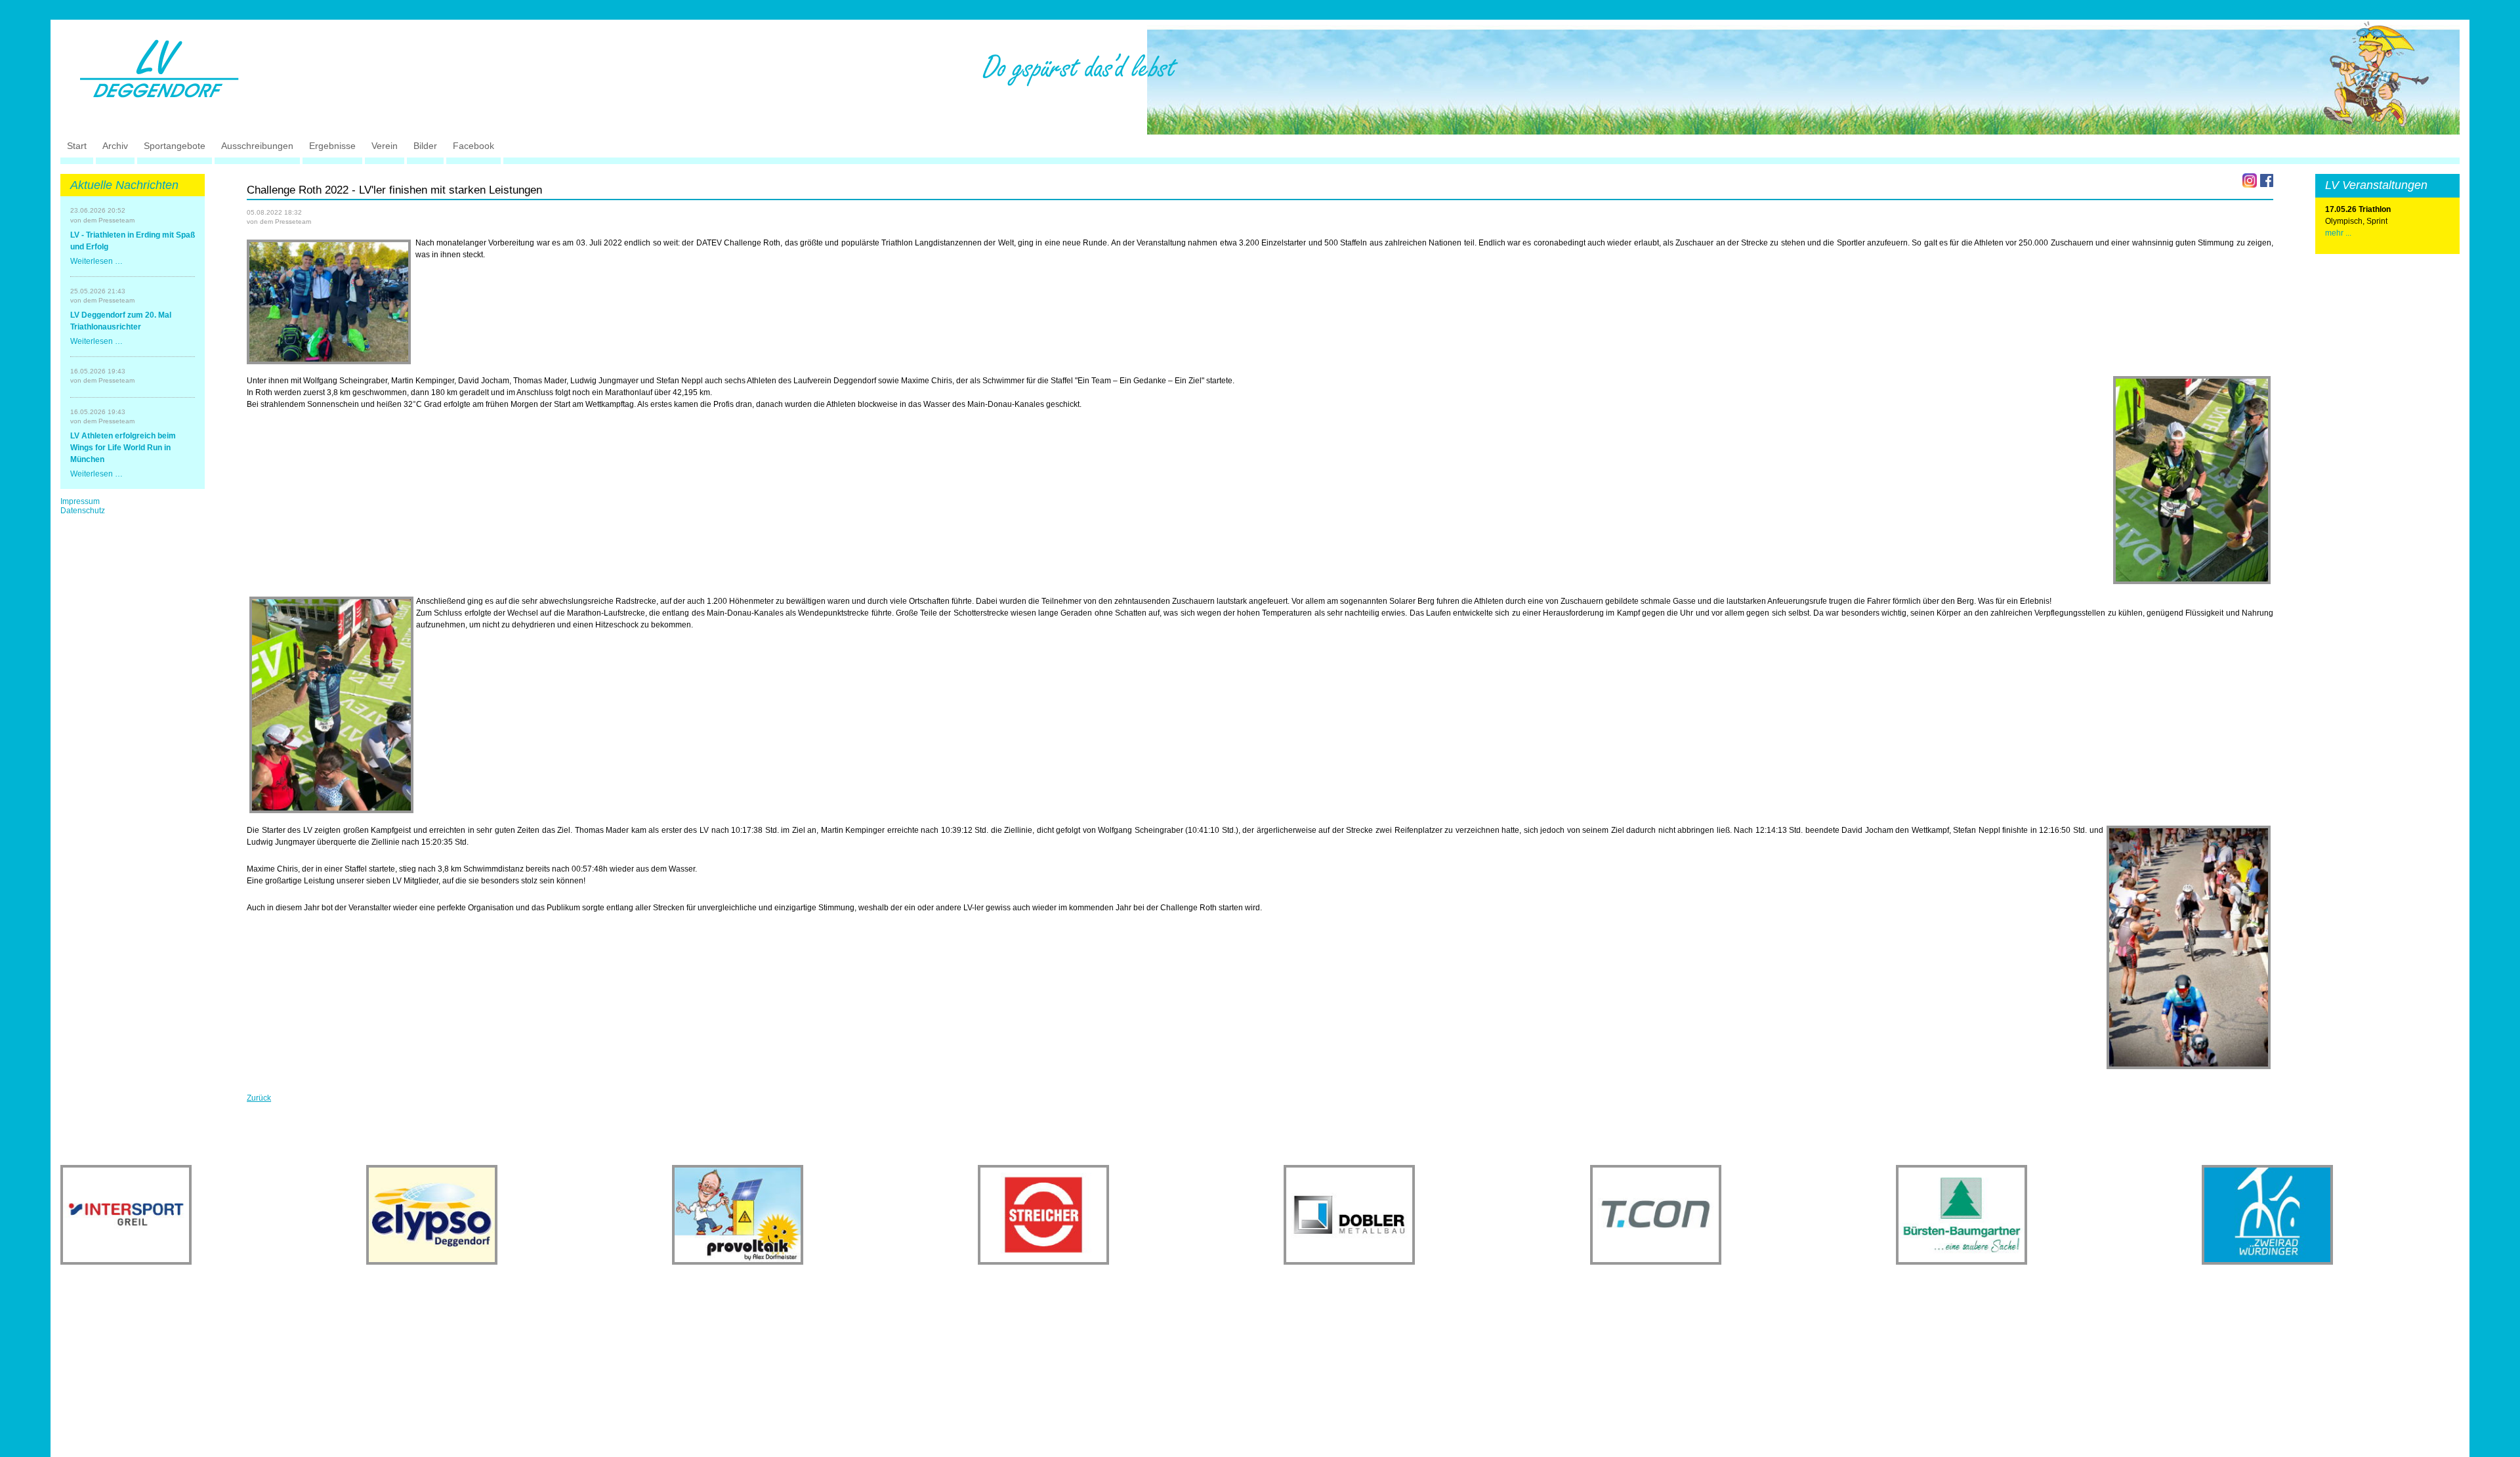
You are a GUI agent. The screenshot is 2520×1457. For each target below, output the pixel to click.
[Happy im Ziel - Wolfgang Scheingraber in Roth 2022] (2192, 480)
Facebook (473, 146)
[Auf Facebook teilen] (2267, 180)
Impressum (80, 501)
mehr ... (2338, 233)
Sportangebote (175, 146)
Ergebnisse (332, 146)
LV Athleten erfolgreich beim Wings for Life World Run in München (123, 448)
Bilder (425, 146)
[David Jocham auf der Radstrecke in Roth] (2189, 947)
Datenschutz (83, 511)
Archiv (115, 146)
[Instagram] (2250, 180)
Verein (385, 146)
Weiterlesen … (96, 261)
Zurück (259, 1098)
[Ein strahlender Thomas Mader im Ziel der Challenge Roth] (331, 705)
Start (77, 146)
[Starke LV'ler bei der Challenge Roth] (329, 302)
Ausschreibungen (257, 146)
